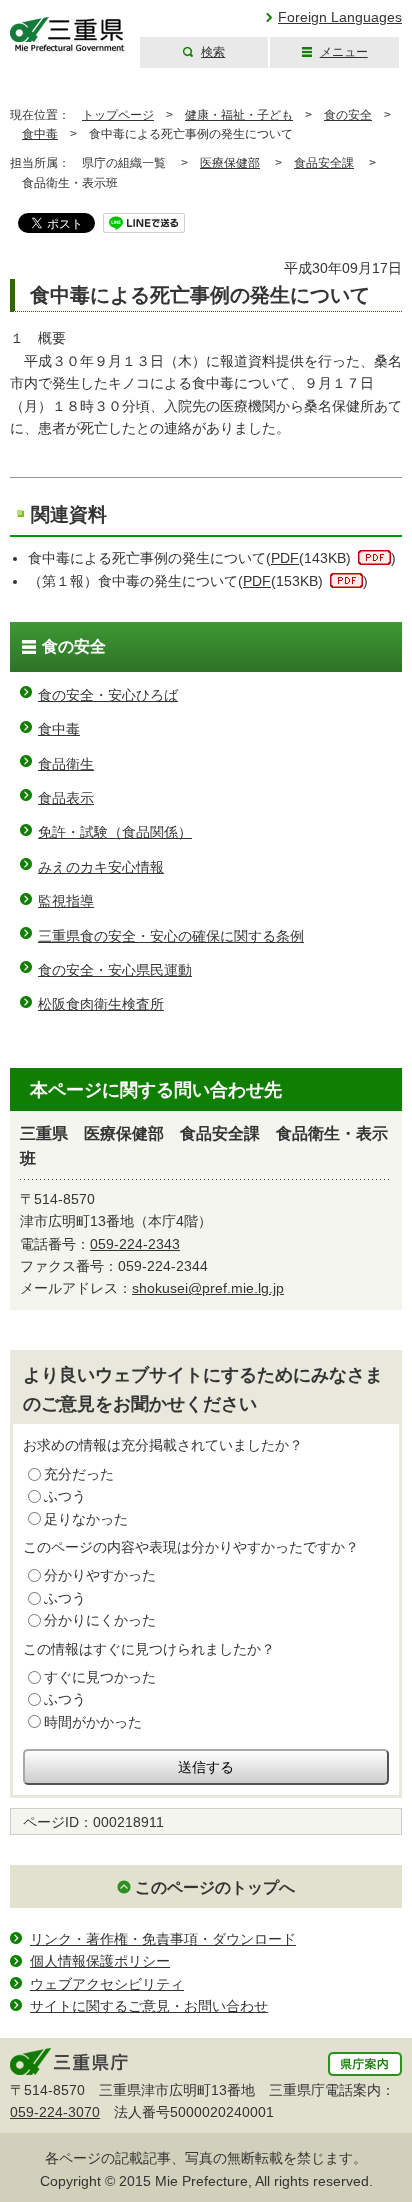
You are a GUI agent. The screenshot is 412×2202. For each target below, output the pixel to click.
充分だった (79, 1474)
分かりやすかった (100, 1575)
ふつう (65, 1496)
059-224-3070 (55, 2112)
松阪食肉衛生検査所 (101, 1004)
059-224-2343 (135, 1244)
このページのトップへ (215, 1887)
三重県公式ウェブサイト (67, 34)
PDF (285, 558)
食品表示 (66, 798)
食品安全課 (324, 163)
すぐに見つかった (100, 1677)
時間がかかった (93, 1722)
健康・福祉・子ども (239, 115)
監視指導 (66, 901)
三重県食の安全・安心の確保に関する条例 (171, 936)
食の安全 (348, 115)
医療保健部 (230, 163)
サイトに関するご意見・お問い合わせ (149, 2006)
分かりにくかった (100, 1620)
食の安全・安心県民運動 (115, 970)
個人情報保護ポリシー (100, 1961)
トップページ (118, 115)
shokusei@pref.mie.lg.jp (208, 1288)
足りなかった (86, 1519)
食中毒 (40, 134)
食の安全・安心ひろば (108, 695)
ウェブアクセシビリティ (107, 1984)
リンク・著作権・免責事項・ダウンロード (163, 1939)
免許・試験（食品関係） (115, 832)
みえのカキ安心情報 (101, 867)
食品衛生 (66, 764)
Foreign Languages (340, 17)
